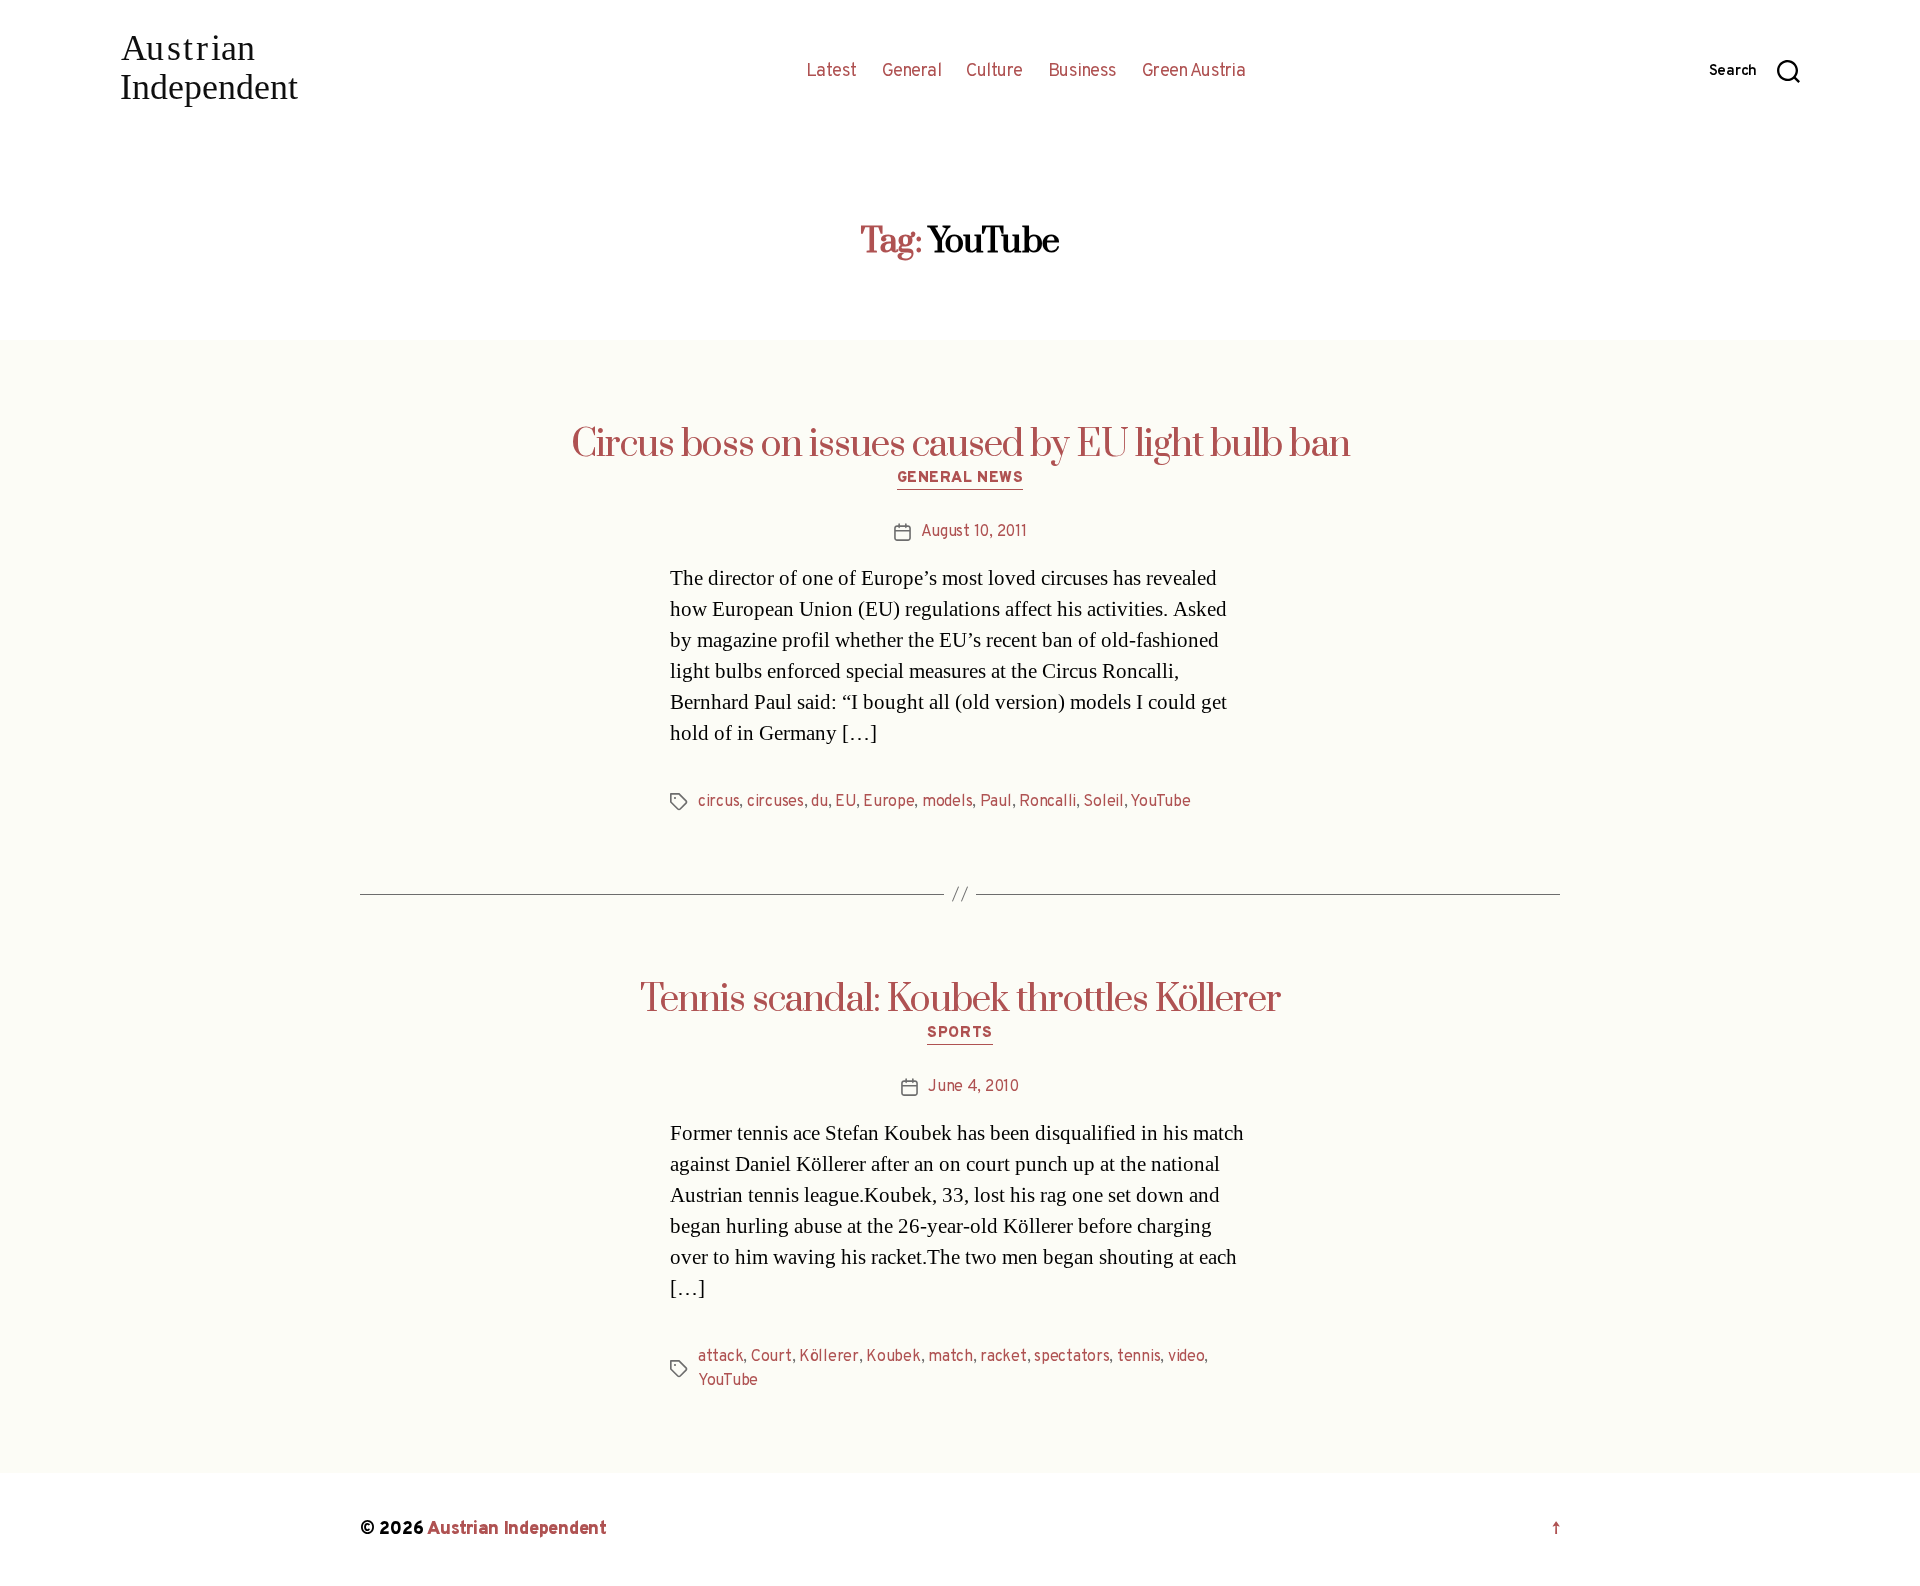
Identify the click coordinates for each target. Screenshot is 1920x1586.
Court (771, 1357)
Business (1082, 72)
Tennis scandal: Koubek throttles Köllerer (960, 1000)
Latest (831, 72)
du (819, 802)
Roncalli (1047, 802)
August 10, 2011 (974, 532)
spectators (1071, 1357)
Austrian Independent (517, 1529)
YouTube (1160, 802)
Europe (888, 802)
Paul (996, 802)
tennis (1138, 1357)
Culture (994, 72)
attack (720, 1357)
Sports (959, 1034)
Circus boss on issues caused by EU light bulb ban (960, 445)
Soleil (1103, 802)
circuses (775, 802)
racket (1003, 1357)
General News (960, 479)
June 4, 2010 (973, 1087)
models (947, 802)
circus (718, 802)
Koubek (893, 1357)
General (912, 72)
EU (845, 802)
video (1186, 1357)
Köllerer (829, 1357)
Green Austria (1194, 72)
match (950, 1357)
